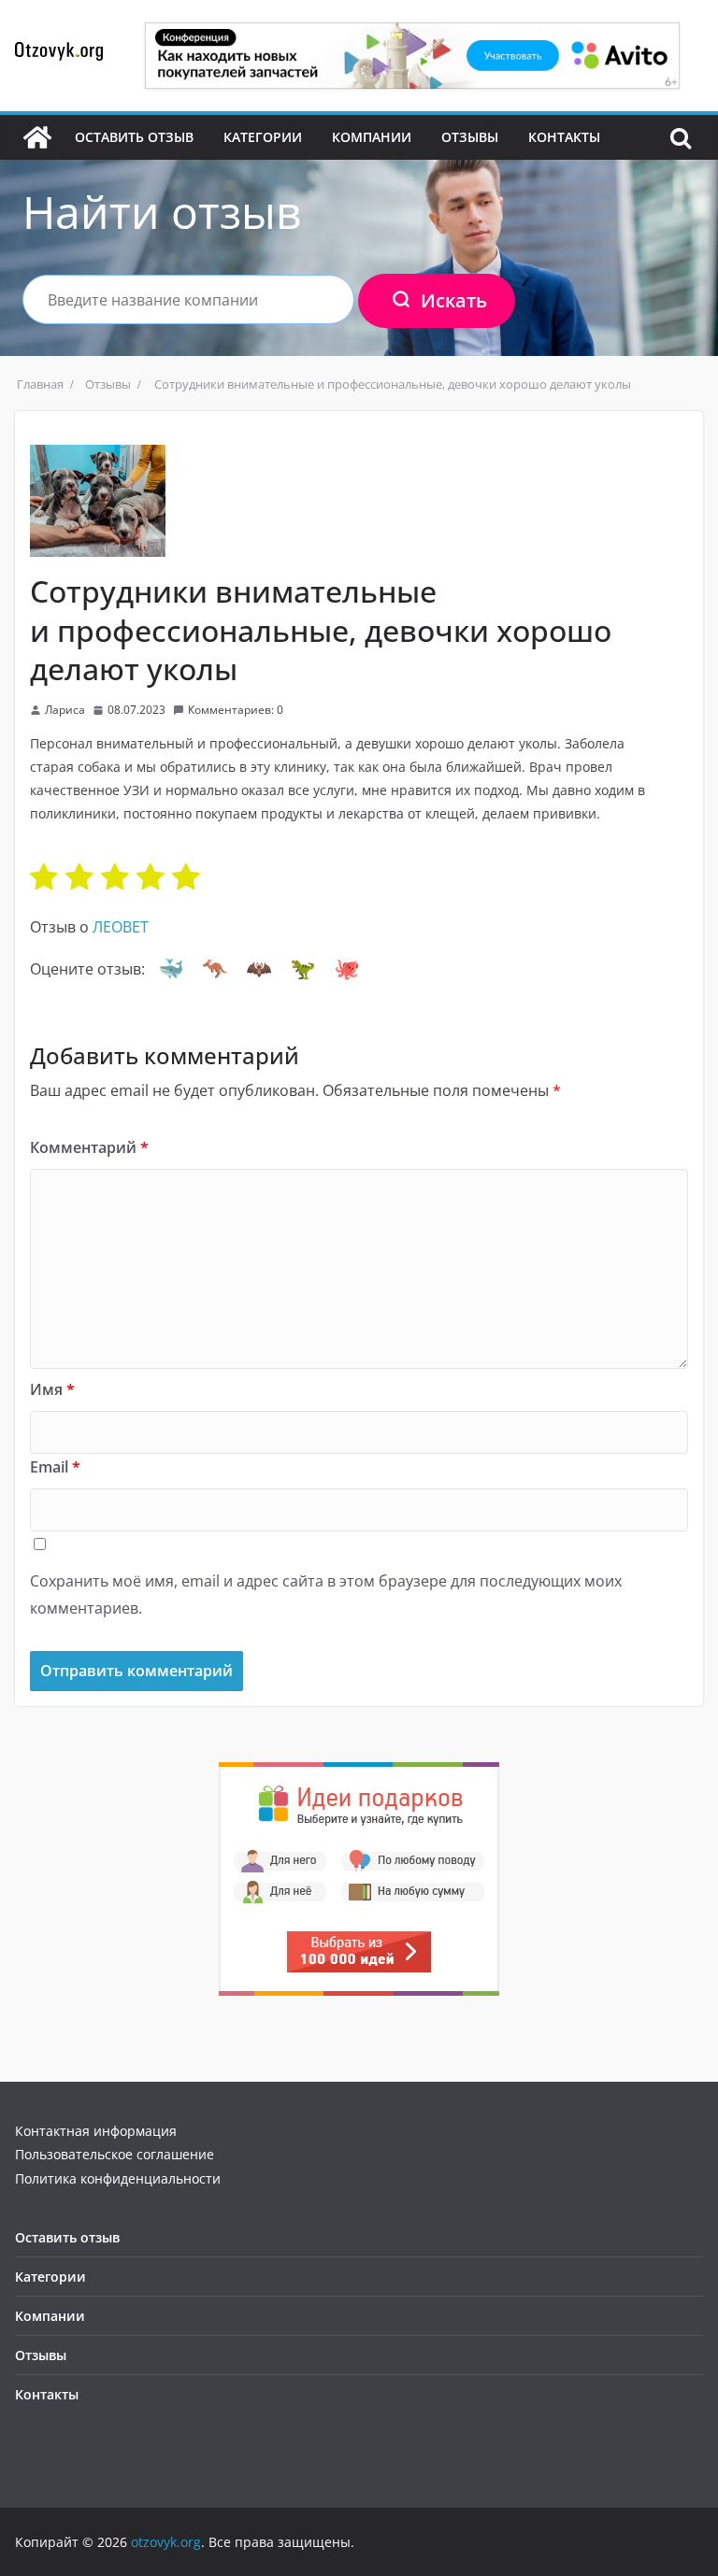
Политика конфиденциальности (118, 2178)
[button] (171, 969)
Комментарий (89, 1147)
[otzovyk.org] (37, 137)
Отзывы (470, 137)
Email (55, 1467)
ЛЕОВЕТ (121, 927)
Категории (263, 137)
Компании (372, 137)
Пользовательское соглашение (115, 2154)
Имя (52, 1389)
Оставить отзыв (134, 137)
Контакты (564, 137)
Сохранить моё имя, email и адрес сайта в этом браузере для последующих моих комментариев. (326, 1594)
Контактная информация (96, 2131)
